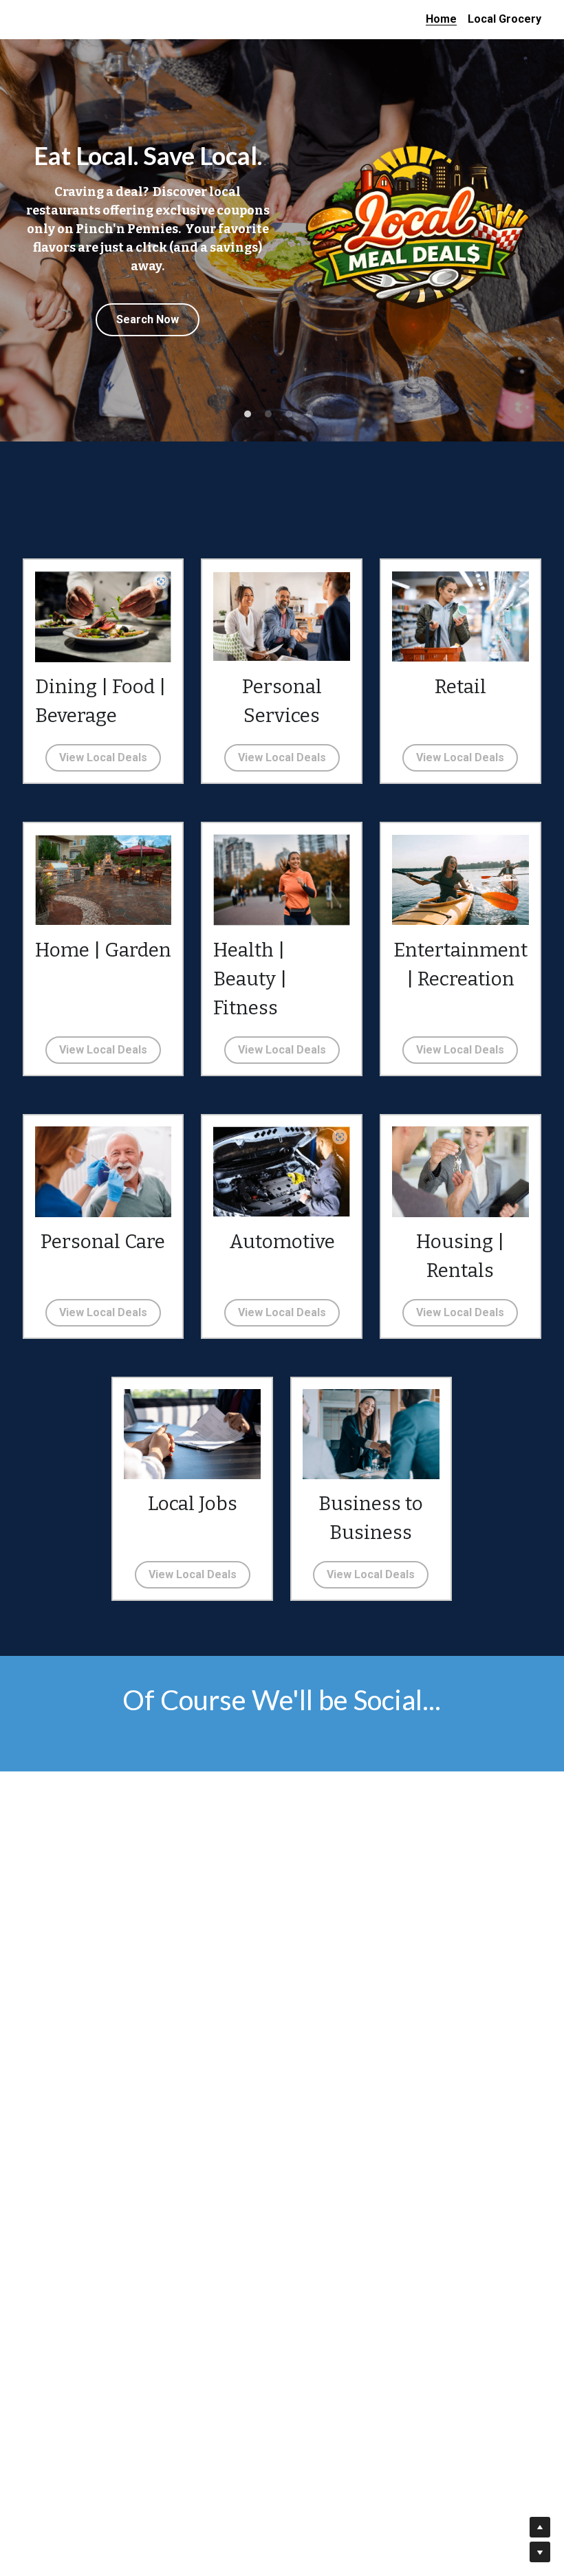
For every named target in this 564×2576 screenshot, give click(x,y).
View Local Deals (103, 757)
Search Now (148, 363)
